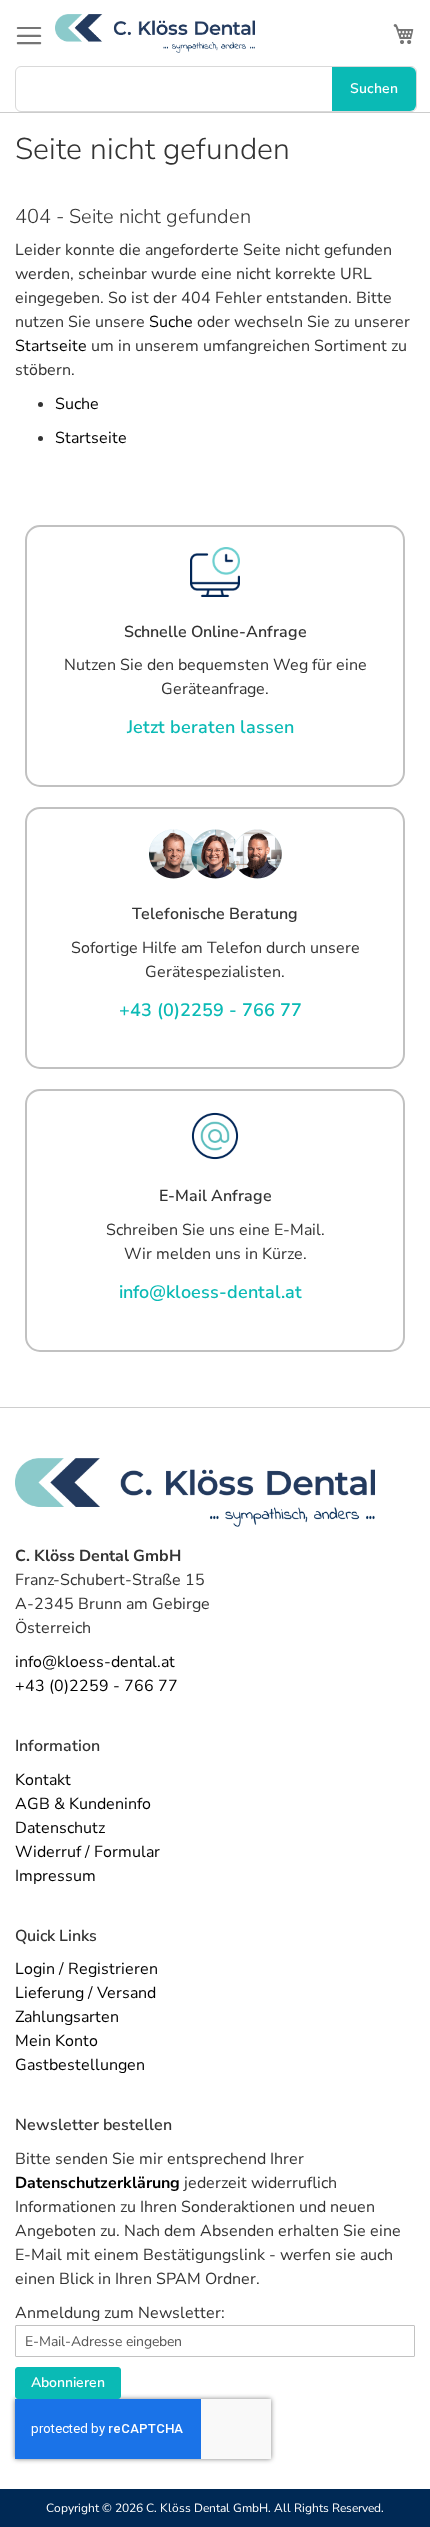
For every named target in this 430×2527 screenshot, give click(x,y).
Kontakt (43, 1780)
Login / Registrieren (86, 1969)
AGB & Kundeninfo (83, 1804)
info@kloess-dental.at (95, 1662)
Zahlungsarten (67, 2017)
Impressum (55, 1876)
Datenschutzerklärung (97, 2183)
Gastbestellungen (80, 2065)
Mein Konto (56, 2041)
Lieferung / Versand (85, 1993)
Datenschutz (60, 1828)
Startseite (51, 346)
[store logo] (155, 33)
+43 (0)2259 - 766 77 (96, 1686)
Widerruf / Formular (87, 1852)
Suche (171, 322)
